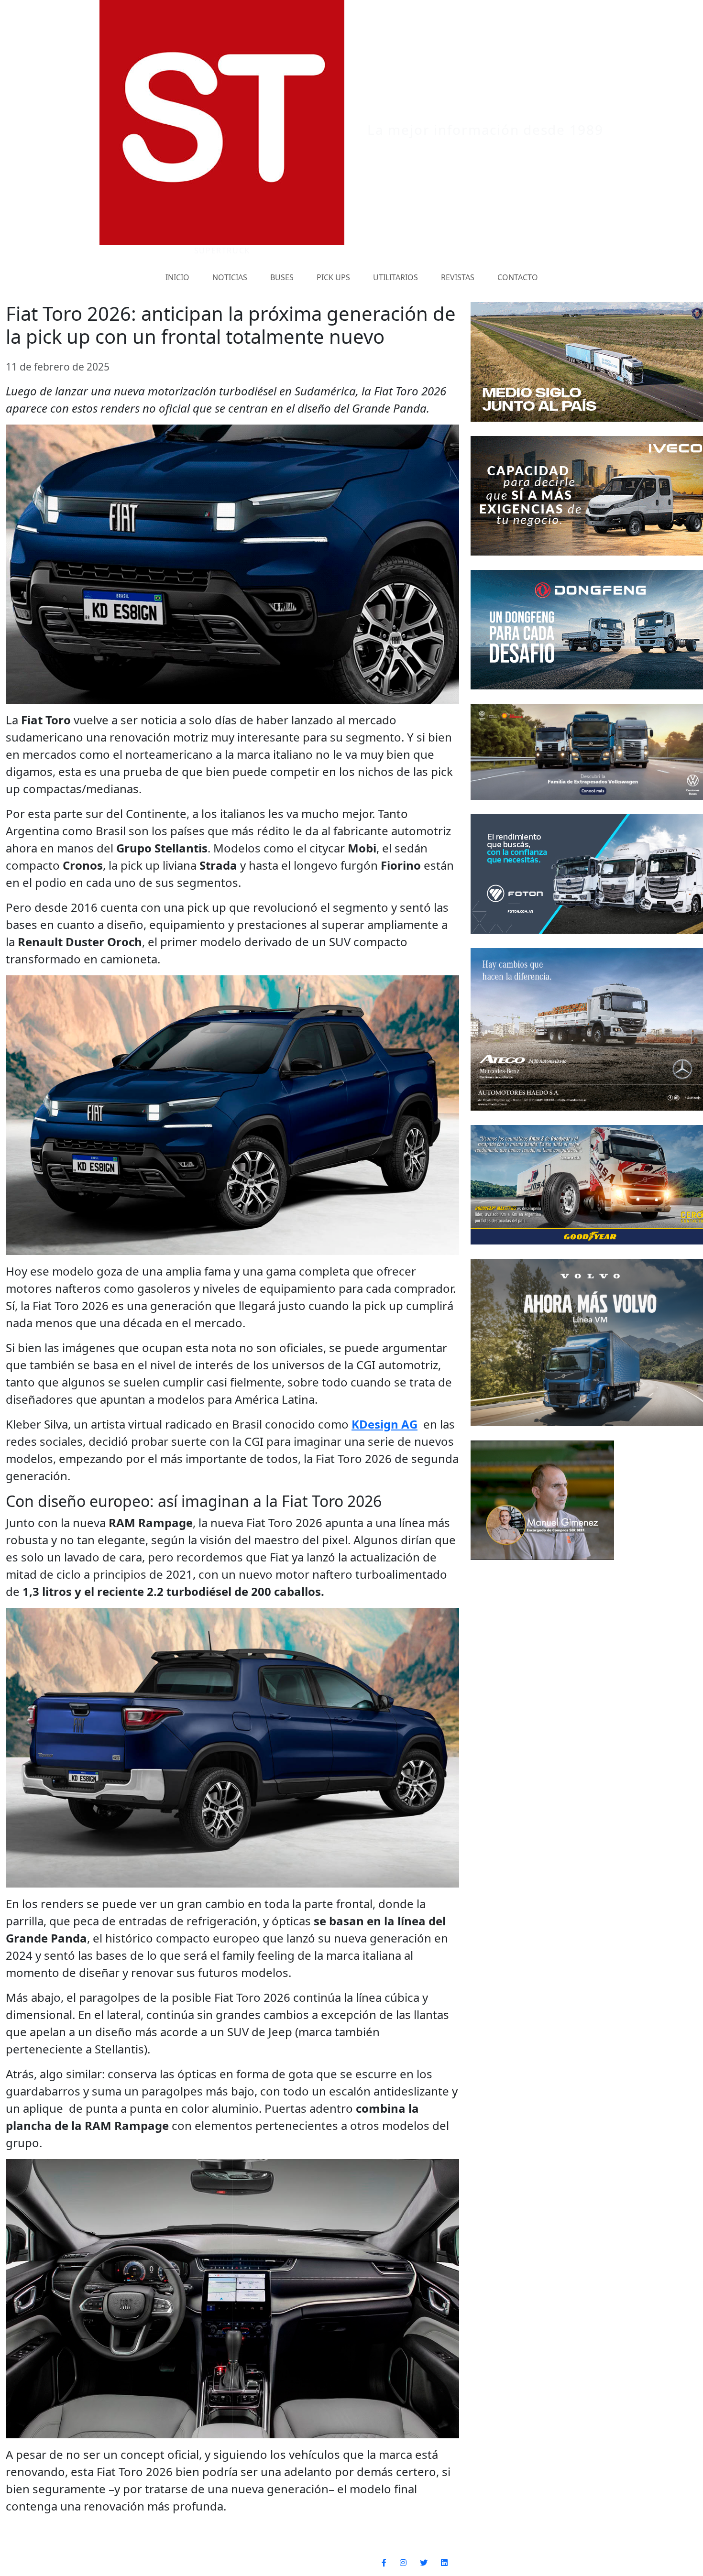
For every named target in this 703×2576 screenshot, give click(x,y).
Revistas (458, 277)
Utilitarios (395, 277)
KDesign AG (384, 1424)
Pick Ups (333, 277)
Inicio (177, 277)
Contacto (518, 277)
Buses (282, 277)
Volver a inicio (623, 2563)
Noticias (230, 277)
